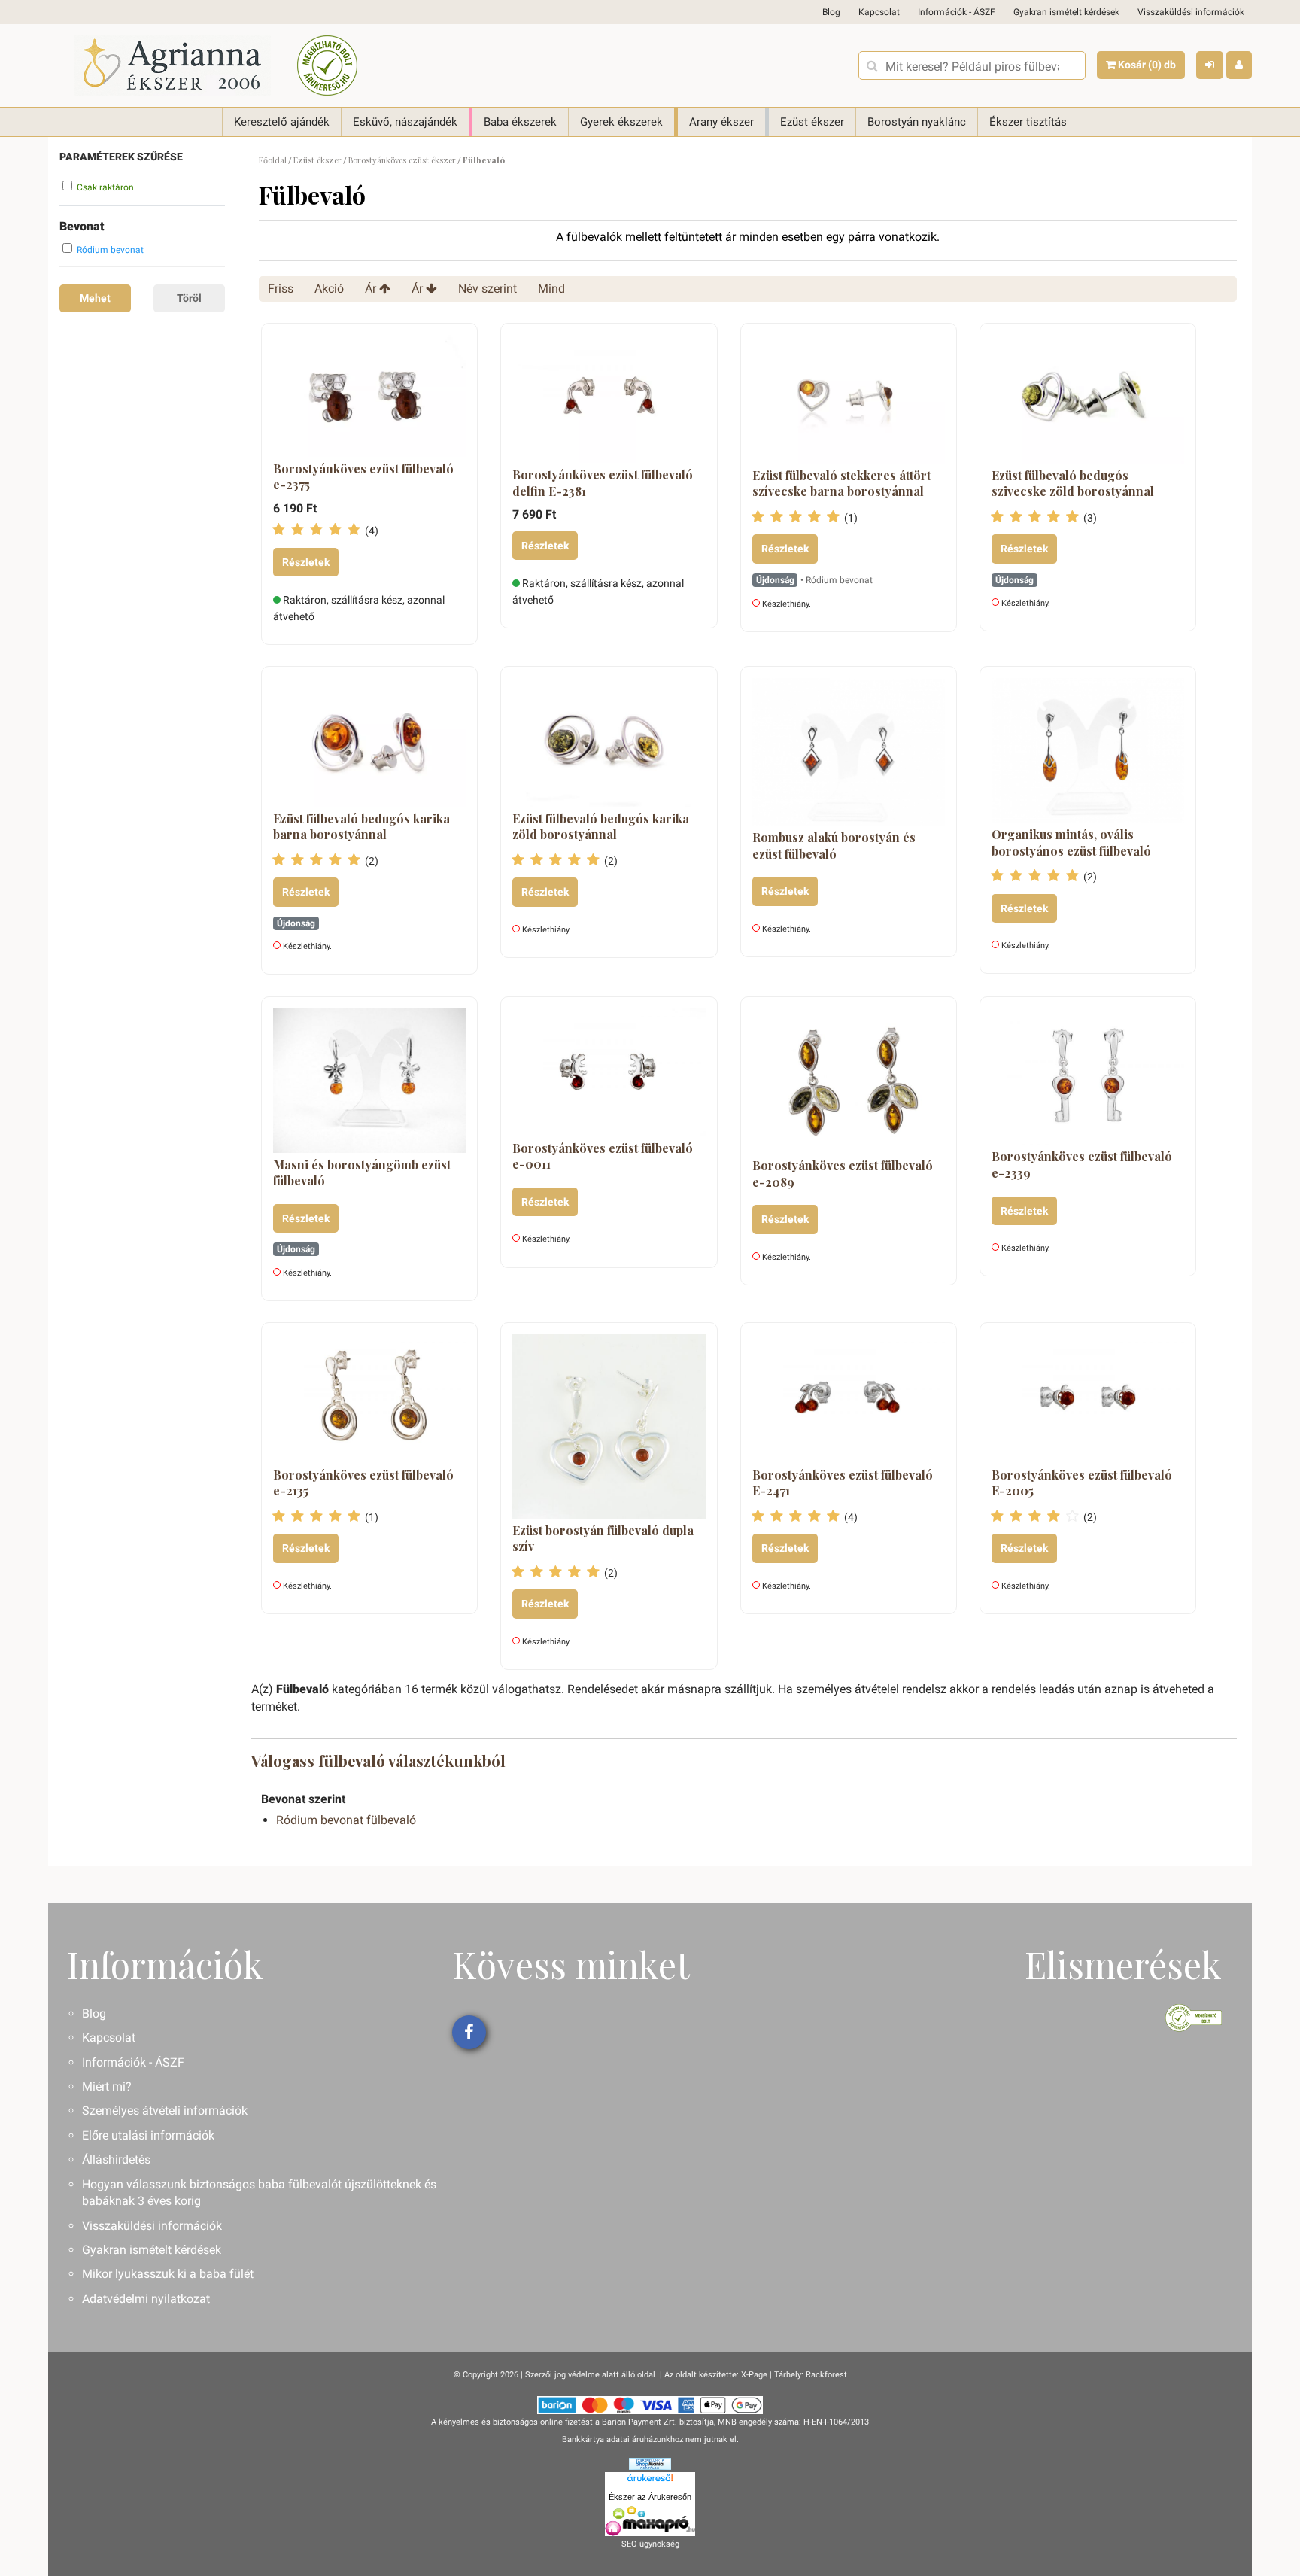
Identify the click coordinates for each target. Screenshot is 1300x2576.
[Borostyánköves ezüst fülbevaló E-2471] (849, 1398)
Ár (372, 289)
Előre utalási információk (148, 2135)
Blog (831, 12)
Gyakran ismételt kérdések (1066, 12)
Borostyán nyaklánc (917, 122)
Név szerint (487, 289)
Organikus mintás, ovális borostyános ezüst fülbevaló (1071, 842)
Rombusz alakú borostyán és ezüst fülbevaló (834, 845)
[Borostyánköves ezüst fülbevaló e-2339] (1088, 1077)
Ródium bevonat (110, 250)
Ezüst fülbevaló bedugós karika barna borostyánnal (361, 827)
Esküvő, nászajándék (405, 122)
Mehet (95, 298)
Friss (281, 289)
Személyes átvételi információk (165, 2111)
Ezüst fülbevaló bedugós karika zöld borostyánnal (601, 827)
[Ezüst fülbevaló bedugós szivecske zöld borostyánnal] (1088, 399)
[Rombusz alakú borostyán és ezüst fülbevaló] (849, 752)
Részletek (306, 562)
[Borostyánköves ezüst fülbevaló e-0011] (609, 1072)
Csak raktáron (105, 187)
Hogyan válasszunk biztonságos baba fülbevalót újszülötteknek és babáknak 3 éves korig (259, 2193)
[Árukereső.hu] (650, 2480)
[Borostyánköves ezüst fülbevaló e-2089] (849, 1081)
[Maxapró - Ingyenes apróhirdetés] (650, 2521)
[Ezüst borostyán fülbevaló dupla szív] (609, 1426)
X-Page (754, 2375)
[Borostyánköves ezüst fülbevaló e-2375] (369, 396)
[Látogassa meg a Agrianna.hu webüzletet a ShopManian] (650, 2463)
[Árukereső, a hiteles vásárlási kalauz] (327, 65)
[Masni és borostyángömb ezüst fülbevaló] (369, 1081)
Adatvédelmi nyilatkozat (146, 2299)
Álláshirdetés (116, 2159)
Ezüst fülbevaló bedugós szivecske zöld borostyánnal (1073, 484)
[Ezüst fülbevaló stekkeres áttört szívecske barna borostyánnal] (849, 399)
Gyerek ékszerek (621, 122)
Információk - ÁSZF (957, 12)
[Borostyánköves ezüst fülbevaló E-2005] (1088, 1398)
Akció (329, 289)
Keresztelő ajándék (282, 122)
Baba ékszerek (520, 122)
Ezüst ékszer (812, 122)
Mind (551, 289)
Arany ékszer (721, 122)
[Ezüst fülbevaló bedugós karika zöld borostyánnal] (609, 742)
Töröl (189, 298)
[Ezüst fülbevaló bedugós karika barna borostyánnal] (369, 742)
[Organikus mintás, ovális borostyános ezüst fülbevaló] (1088, 750)
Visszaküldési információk (1191, 12)
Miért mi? (107, 2086)
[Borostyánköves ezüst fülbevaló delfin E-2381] (609, 399)
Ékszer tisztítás (1028, 122)
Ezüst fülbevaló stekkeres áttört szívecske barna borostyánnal (841, 484)
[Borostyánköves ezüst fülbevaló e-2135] (369, 1398)
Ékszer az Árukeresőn (650, 2497)
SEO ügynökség (650, 2544)
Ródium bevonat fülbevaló (346, 1820)
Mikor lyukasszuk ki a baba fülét (168, 2274)
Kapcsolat (879, 12)
